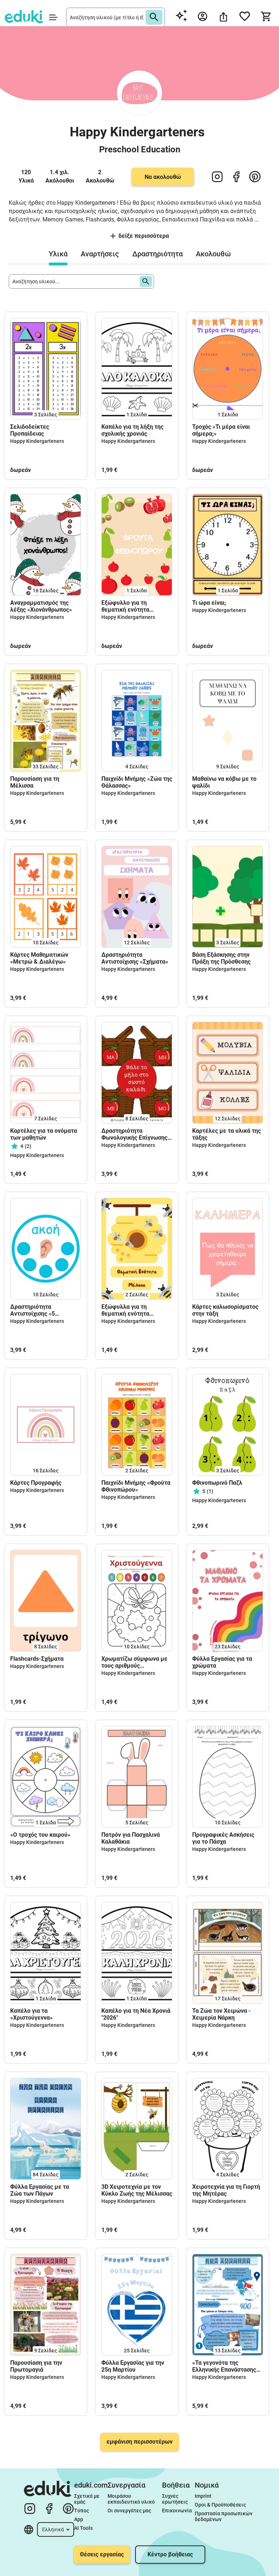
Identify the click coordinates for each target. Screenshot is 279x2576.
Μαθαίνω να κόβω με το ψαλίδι (224, 782)
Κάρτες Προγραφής (36, 1483)
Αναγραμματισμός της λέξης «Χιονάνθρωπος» (41, 606)
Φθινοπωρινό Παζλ (217, 1483)
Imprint (203, 2496)
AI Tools (83, 2528)
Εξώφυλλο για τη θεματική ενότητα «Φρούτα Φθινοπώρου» (132, 606)
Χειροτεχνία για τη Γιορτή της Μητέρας (226, 2190)
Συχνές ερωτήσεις (175, 2499)
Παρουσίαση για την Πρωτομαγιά (36, 2366)
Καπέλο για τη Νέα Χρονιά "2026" (136, 2014)
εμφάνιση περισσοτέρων (139, 2442)
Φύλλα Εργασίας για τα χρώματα (222, 1662)
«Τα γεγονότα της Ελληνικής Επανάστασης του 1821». (224, 2366)
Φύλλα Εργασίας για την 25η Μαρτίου (133, 2366)
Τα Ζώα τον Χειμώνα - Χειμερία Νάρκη (221, 2014)
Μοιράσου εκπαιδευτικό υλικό (131, 2499)
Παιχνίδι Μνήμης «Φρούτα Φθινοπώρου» (136, 1486)
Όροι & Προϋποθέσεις (220, 2505)
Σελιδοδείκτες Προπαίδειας (30, 430)
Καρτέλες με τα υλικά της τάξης (227, 1134)
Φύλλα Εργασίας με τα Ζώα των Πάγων (40, 2190)
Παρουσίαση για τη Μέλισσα (35, 782)
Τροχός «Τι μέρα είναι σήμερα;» (221, 430)
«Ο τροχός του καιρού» (40, 1835)
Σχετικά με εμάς (87, 2499)
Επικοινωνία (177, 2511)
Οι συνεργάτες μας (129, 2511)
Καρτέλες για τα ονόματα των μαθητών (44, 1134)
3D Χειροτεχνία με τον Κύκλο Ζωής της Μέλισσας (137, 2190)
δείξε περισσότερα (144, 236)
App (79, 2519)
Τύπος (82, 2511)
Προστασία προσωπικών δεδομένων (224, 2516)
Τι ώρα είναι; (209, 603)
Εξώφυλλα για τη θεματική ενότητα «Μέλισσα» (125, 1310)
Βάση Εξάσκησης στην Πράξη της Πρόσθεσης (221, 958)
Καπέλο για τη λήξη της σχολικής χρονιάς (132, 430)
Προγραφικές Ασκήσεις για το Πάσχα (223, 1838)
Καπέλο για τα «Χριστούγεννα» (31, 2014)
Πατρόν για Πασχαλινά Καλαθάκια (131, 1838)
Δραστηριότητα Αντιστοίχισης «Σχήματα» (135, 958)
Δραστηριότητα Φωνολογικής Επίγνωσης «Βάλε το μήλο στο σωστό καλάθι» (136, 1134)
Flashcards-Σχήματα (37, 1659)
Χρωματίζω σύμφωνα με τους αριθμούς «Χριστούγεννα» (134, 1662)
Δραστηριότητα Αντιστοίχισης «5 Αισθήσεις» (33, 1310)
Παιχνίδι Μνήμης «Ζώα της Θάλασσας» (137, 782)
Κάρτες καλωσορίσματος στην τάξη (225, 1310)
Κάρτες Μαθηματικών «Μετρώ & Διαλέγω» (39, 958)
